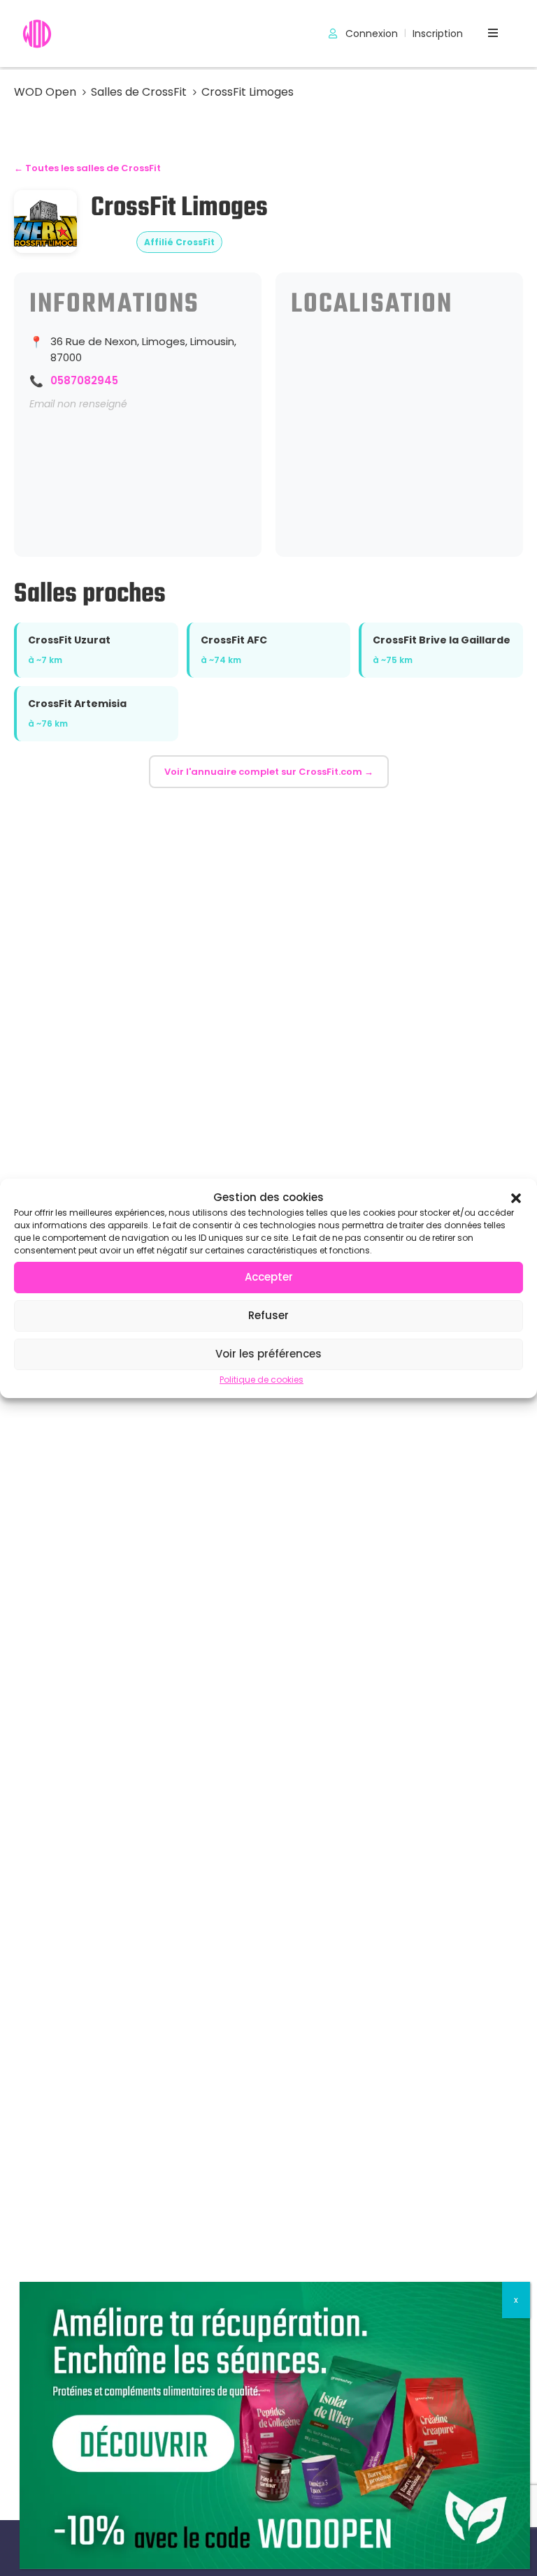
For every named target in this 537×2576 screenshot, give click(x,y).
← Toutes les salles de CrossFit (87, 168)
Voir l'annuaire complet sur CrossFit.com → (269, 772)
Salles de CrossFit (139, 92)
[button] (516, 1197)
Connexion (370, 34)
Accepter (269, 1277)
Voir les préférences (268, 1354)
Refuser (268, 1315)
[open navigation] (493, 33)
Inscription (438, 34)
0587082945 (84, 380)
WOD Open (45, 92)
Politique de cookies (262, 1380)
